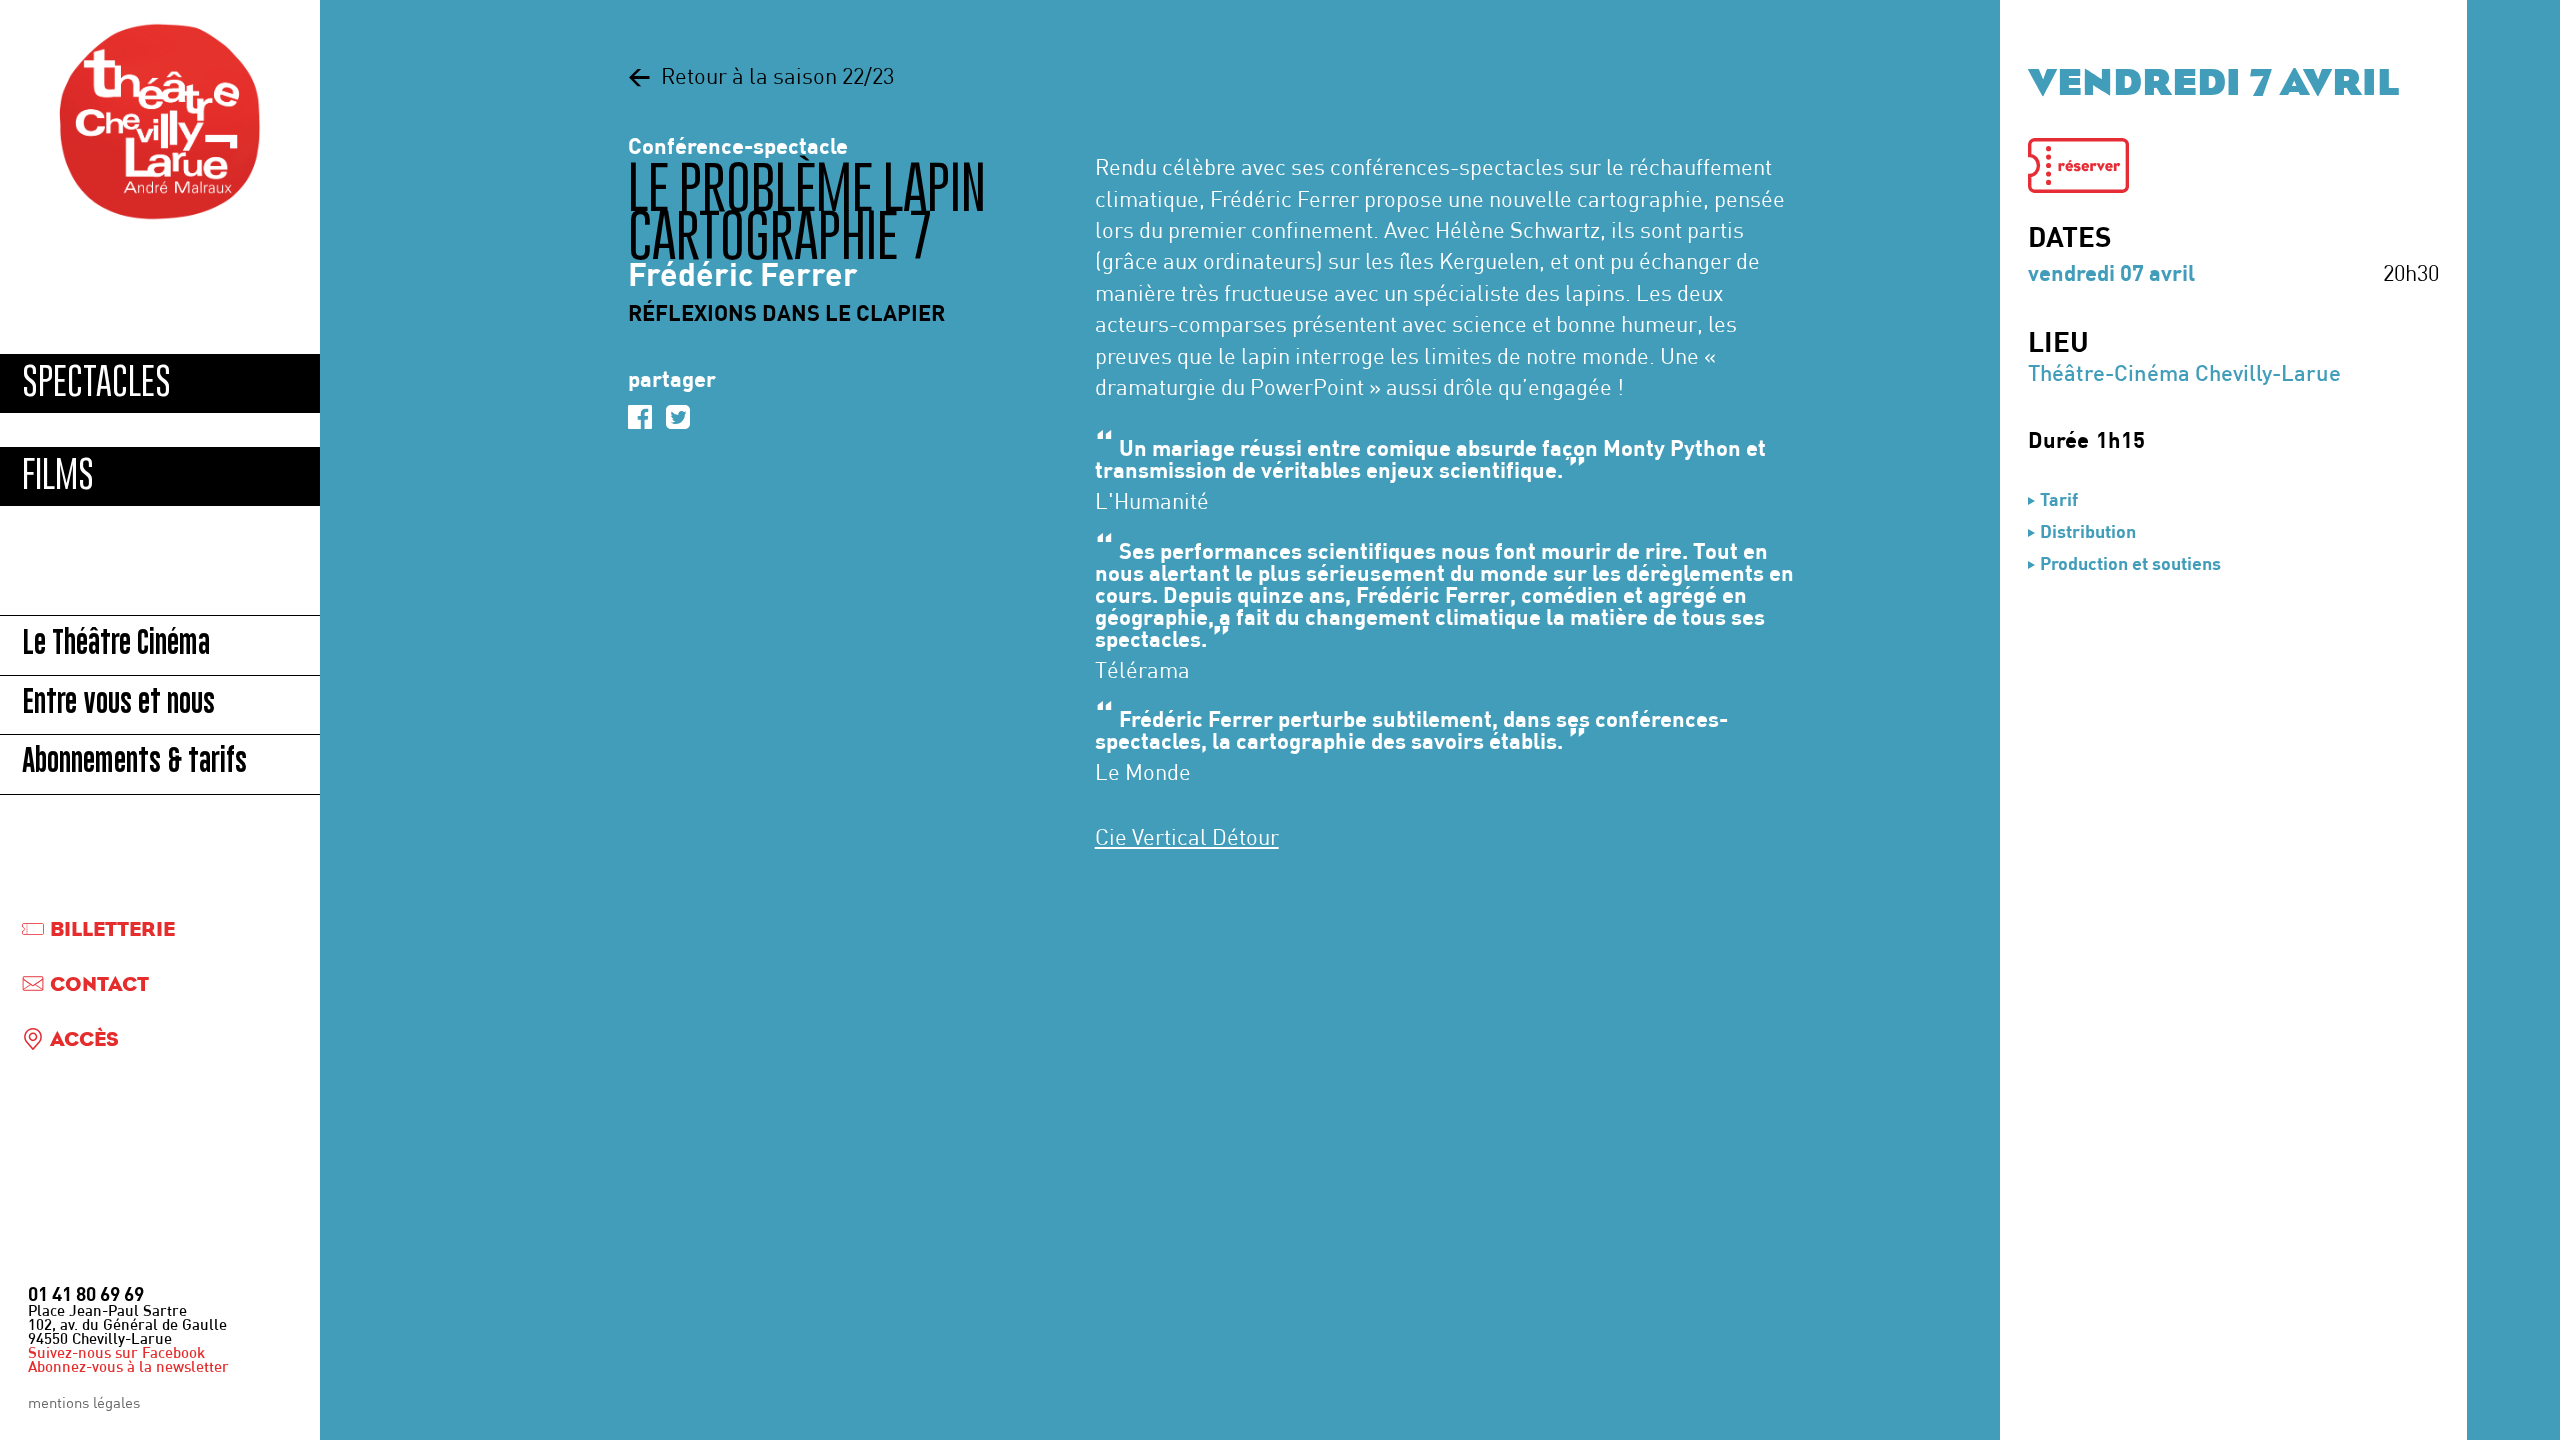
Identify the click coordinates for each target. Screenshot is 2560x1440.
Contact (99, 985)
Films (58, 475)
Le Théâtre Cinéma (116, 645)
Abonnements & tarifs (134, 763)
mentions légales (84, 1404)
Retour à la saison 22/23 (761, 78)
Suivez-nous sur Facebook (116, 1354)
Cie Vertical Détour (1187, 839)
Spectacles (96, 382)
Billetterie (112, 930)
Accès (84, 1040)
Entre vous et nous (118, 704)
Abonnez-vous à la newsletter (128, 1368)
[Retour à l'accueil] (160, 122)
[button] (2078, 165)
